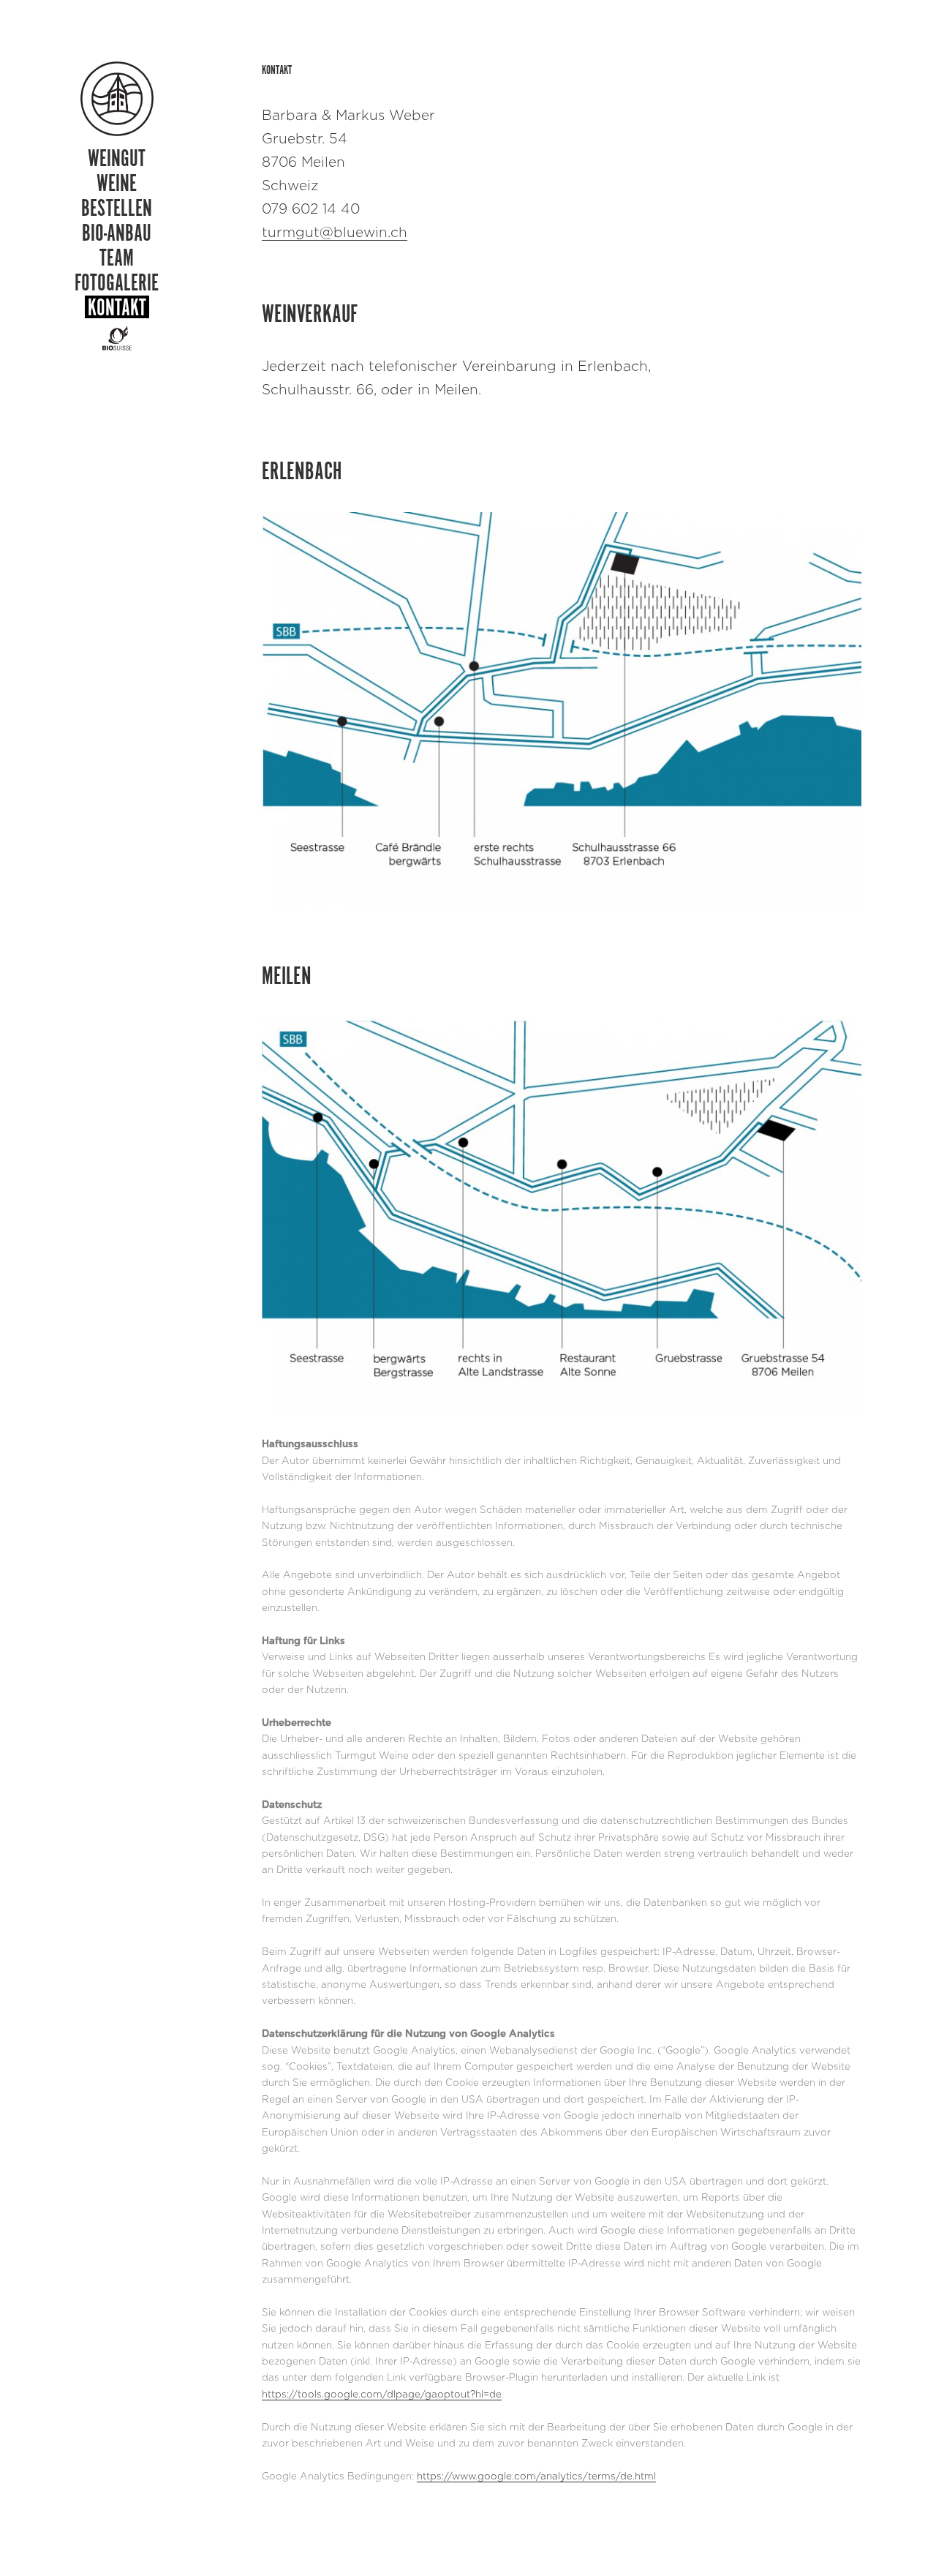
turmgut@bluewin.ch (335, 233)
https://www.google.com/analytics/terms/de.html (536, 2477)
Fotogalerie (117, 282)
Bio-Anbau (117, 232)
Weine (117, 183)
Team (117, 257)
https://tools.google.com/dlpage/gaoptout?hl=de (382, 2395)
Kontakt (117, 307)
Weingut (117, 158)
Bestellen (117, 207)
